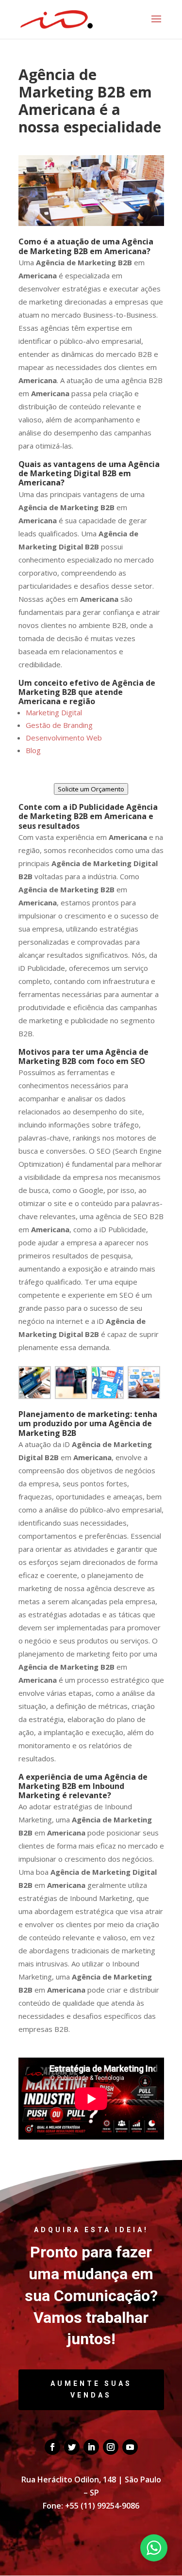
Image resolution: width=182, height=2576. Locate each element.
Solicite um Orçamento (91, 789)
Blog (33, 750)
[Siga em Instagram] (111, 2447)
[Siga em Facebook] (52, 2447)
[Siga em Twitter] (72, 2447)
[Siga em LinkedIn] (91, 2447)
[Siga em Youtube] (130, 2447)
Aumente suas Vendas (91, 2389)
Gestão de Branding (59, 725)
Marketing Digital (54, 712)
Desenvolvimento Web (64, 738)
